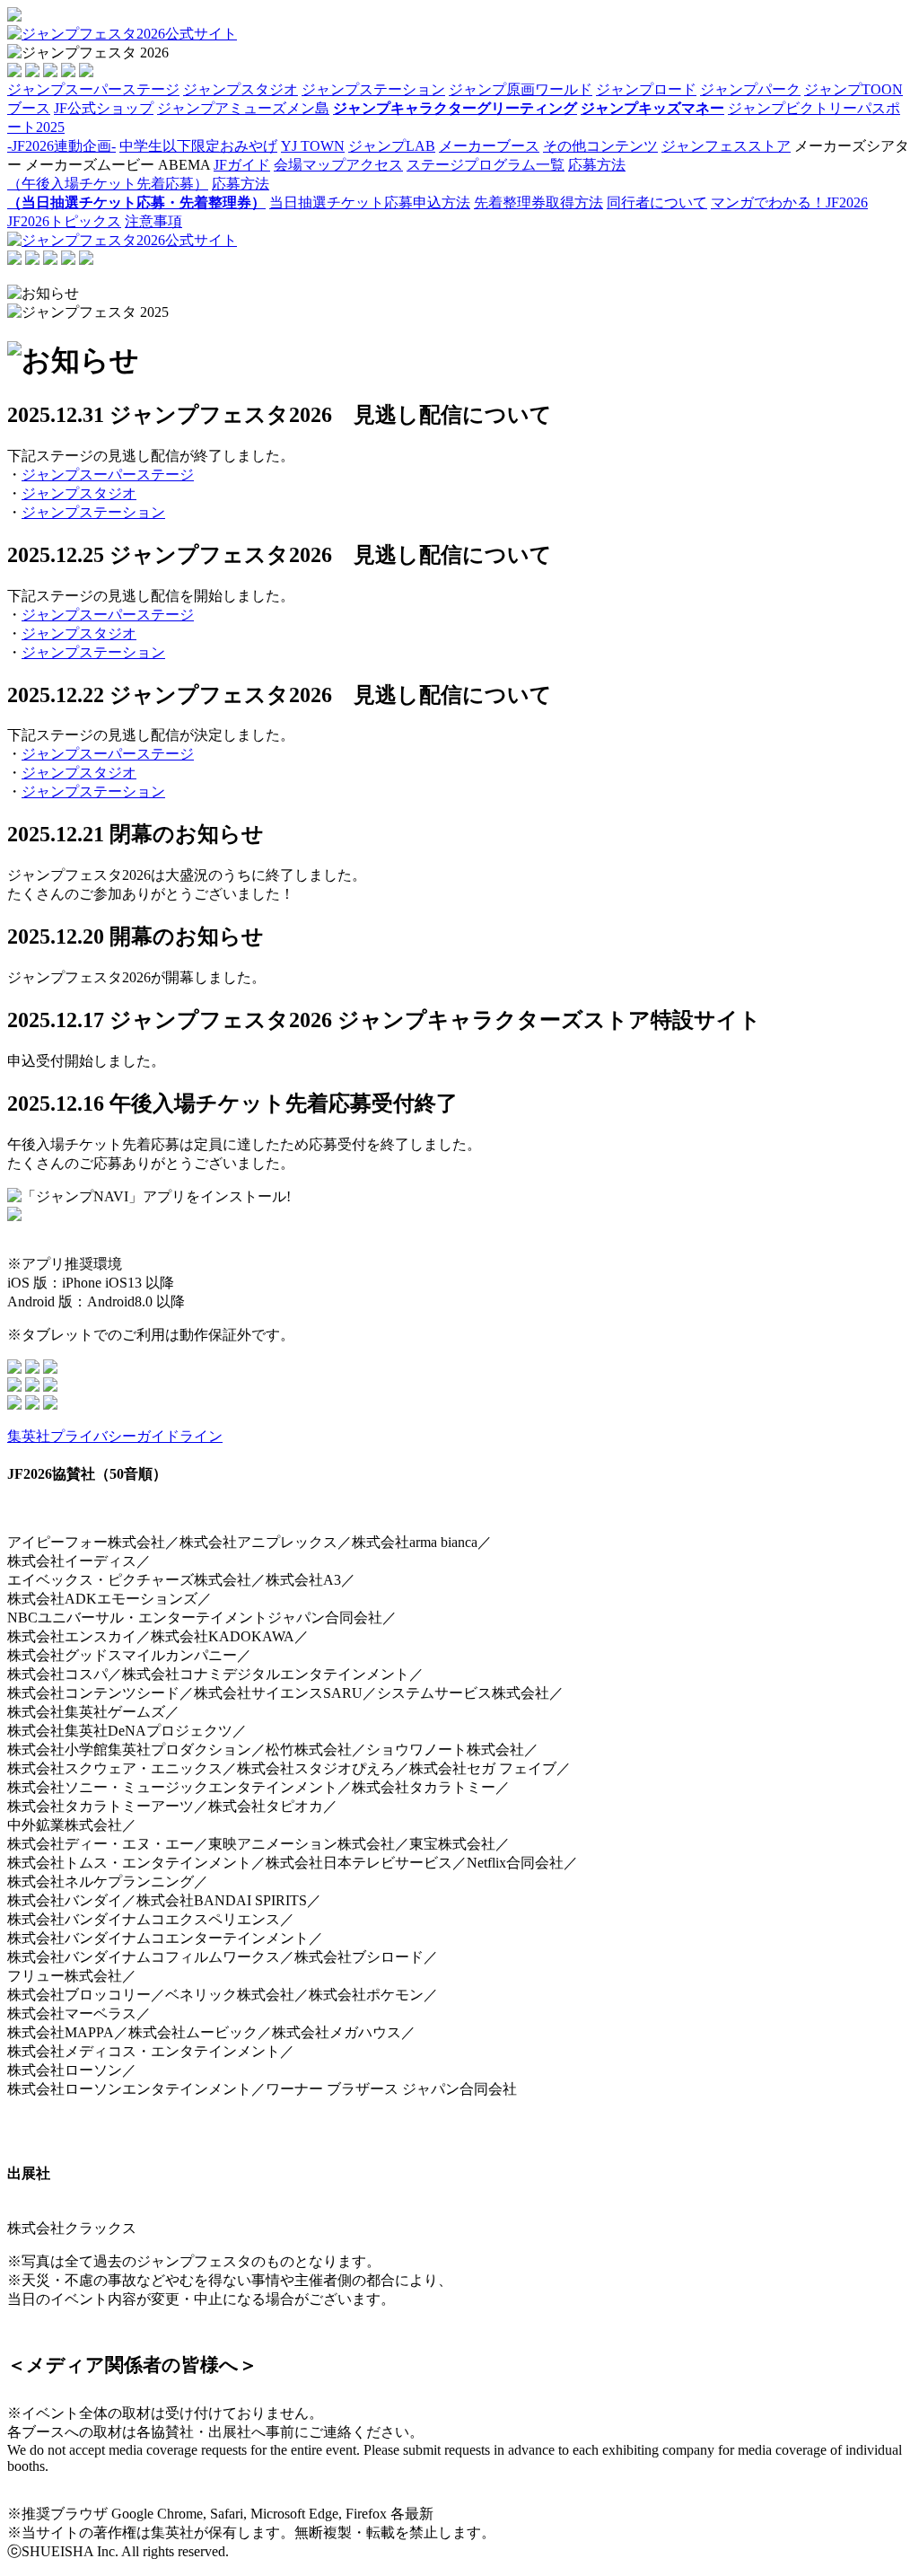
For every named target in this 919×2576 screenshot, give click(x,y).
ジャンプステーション (93, 512)
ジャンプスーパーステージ (108, 475)
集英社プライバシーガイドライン (115, 1436)
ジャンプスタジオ (79, 493)
